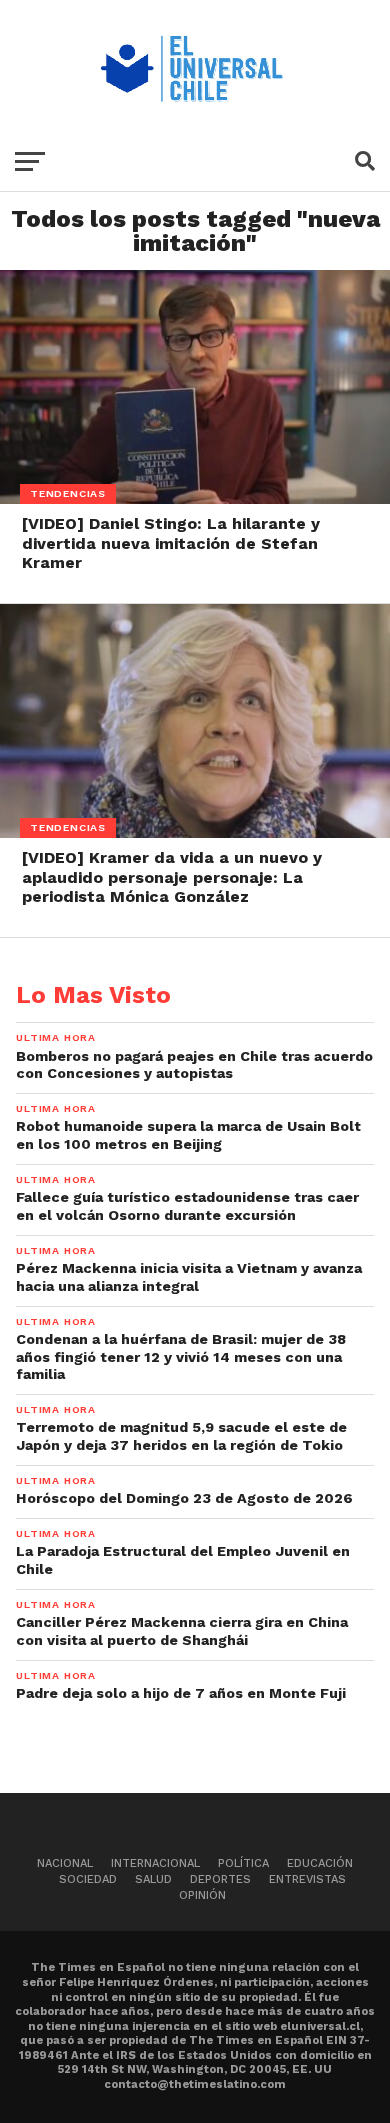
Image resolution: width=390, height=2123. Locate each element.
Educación (320, 1863)
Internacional (155, 1863)
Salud (153, 1879)
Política (243, 1863)
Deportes (220, 1879)
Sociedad (88, 1879)
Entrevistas (307, 1879)
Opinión (202, 1895)
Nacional (65, 1863)
